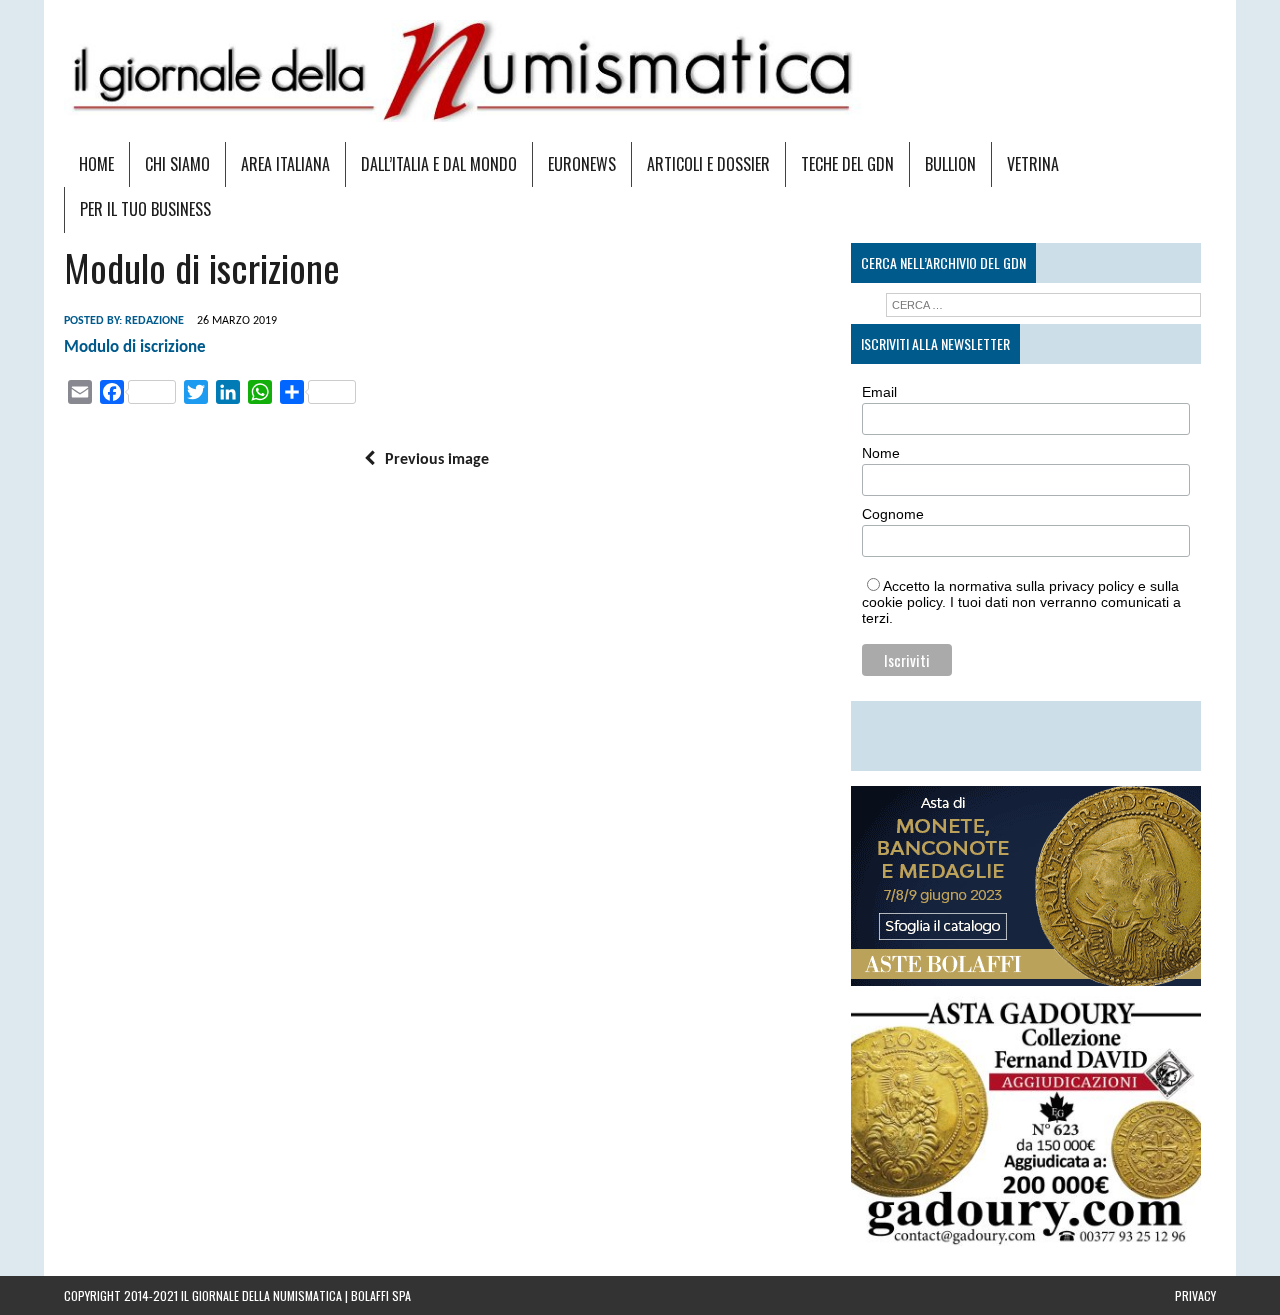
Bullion (950, 164)
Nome (881, 453)
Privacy (1195, 1295)
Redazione (154, 321)
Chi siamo (177, 164)
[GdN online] (640, 71)
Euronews (582, 164)
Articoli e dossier (708, 164)
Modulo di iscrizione (135, 347)
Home (96, 164)
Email (879, 392)
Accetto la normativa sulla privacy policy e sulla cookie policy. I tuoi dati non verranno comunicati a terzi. (1021, 602)
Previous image (437, 460)
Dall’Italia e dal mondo (439, 164)
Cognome (893, 514)
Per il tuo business (145, 209)
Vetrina (1033, 164)
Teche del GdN (847, 164)
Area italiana (285, 164)
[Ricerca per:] (1043, 305)
